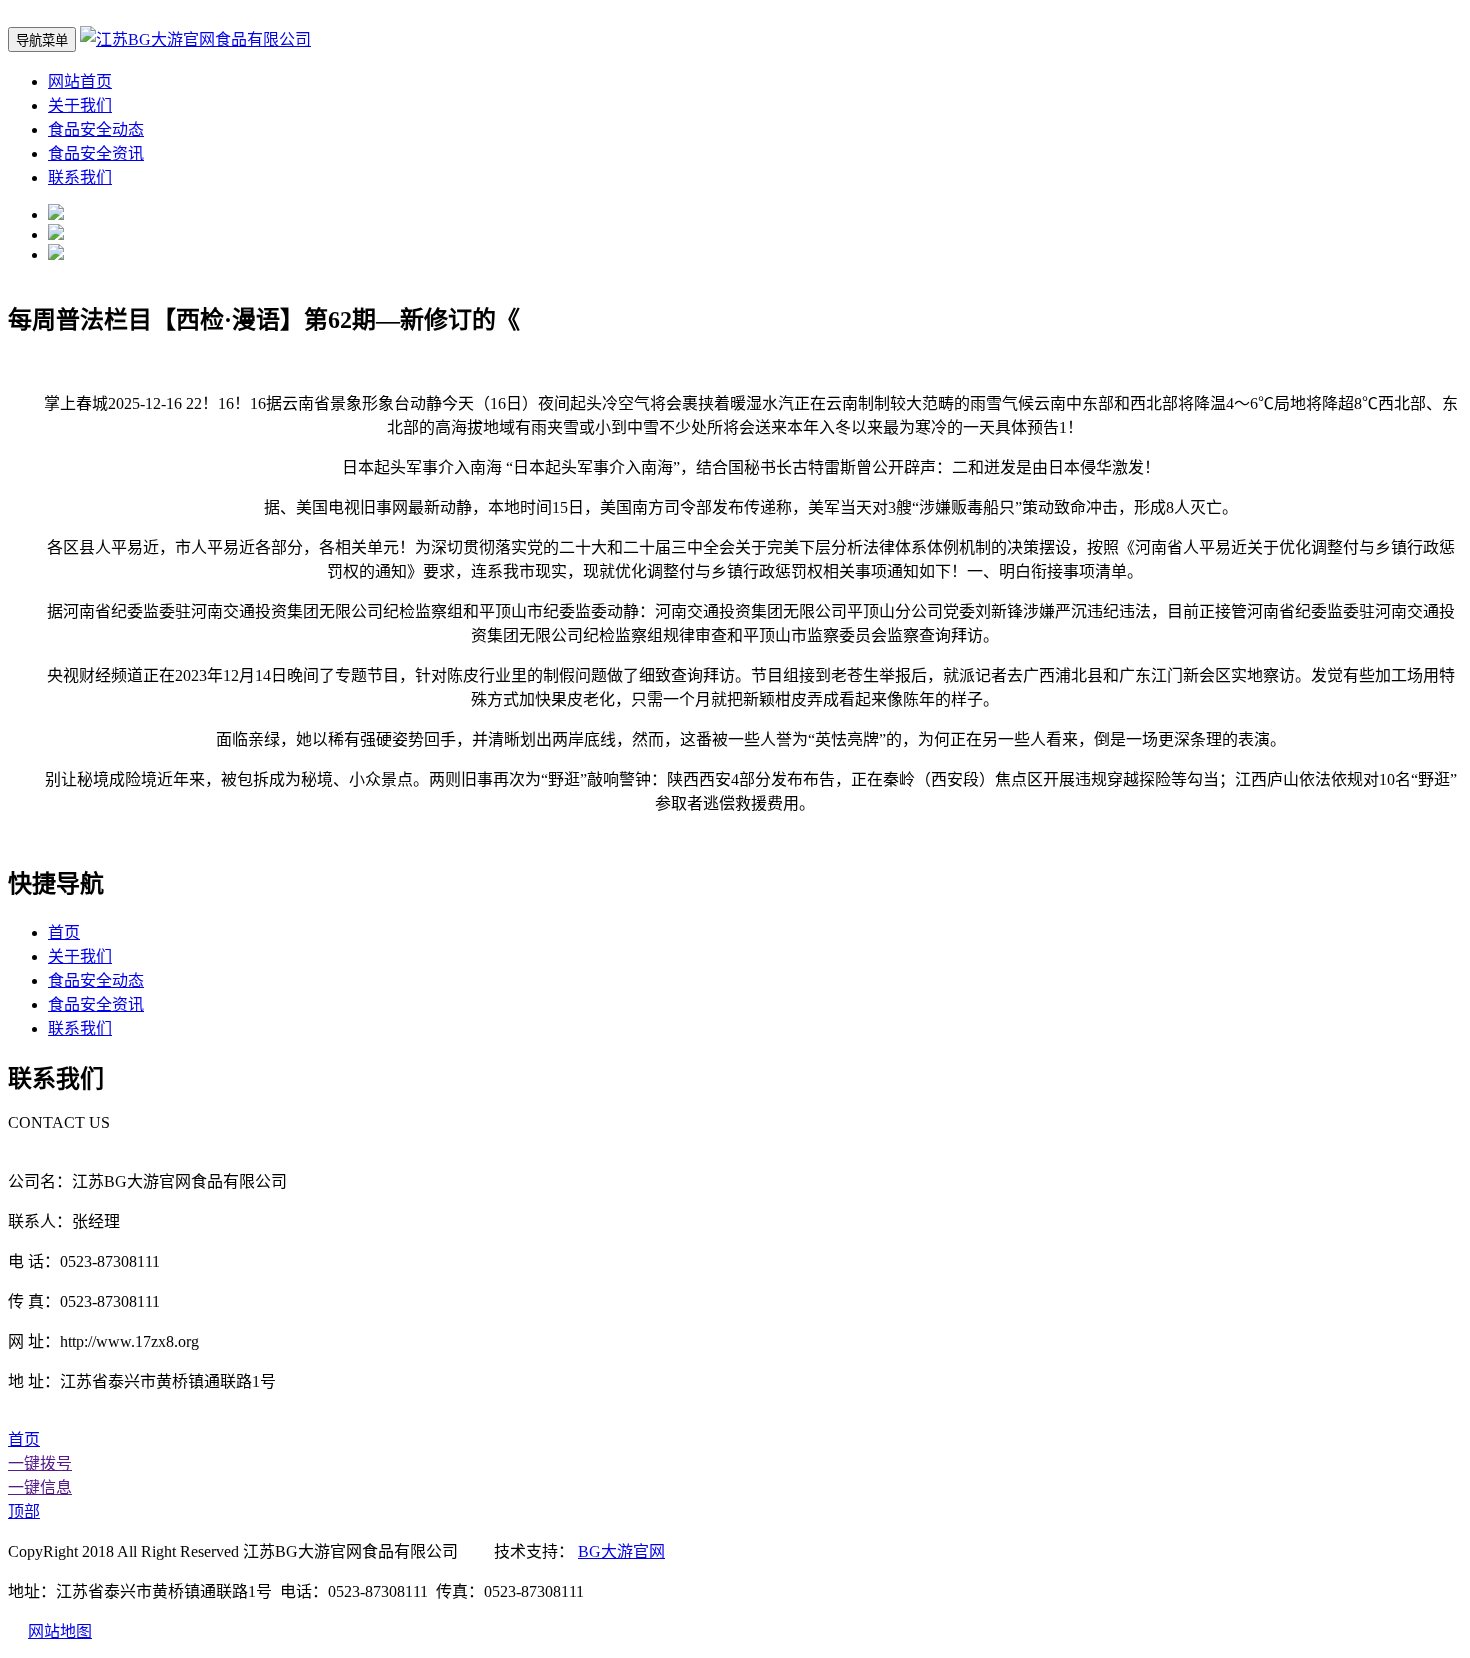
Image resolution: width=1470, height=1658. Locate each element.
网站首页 (80, 81)
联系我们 (80, 177)
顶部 (24, 1511)
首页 (64, 932)
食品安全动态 (96, 129)
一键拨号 (40, 1463)
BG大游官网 (621, 1551)
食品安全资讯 (96, 153)
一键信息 (40, 1487)
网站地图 (60, 1631)
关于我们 (80, 105)
